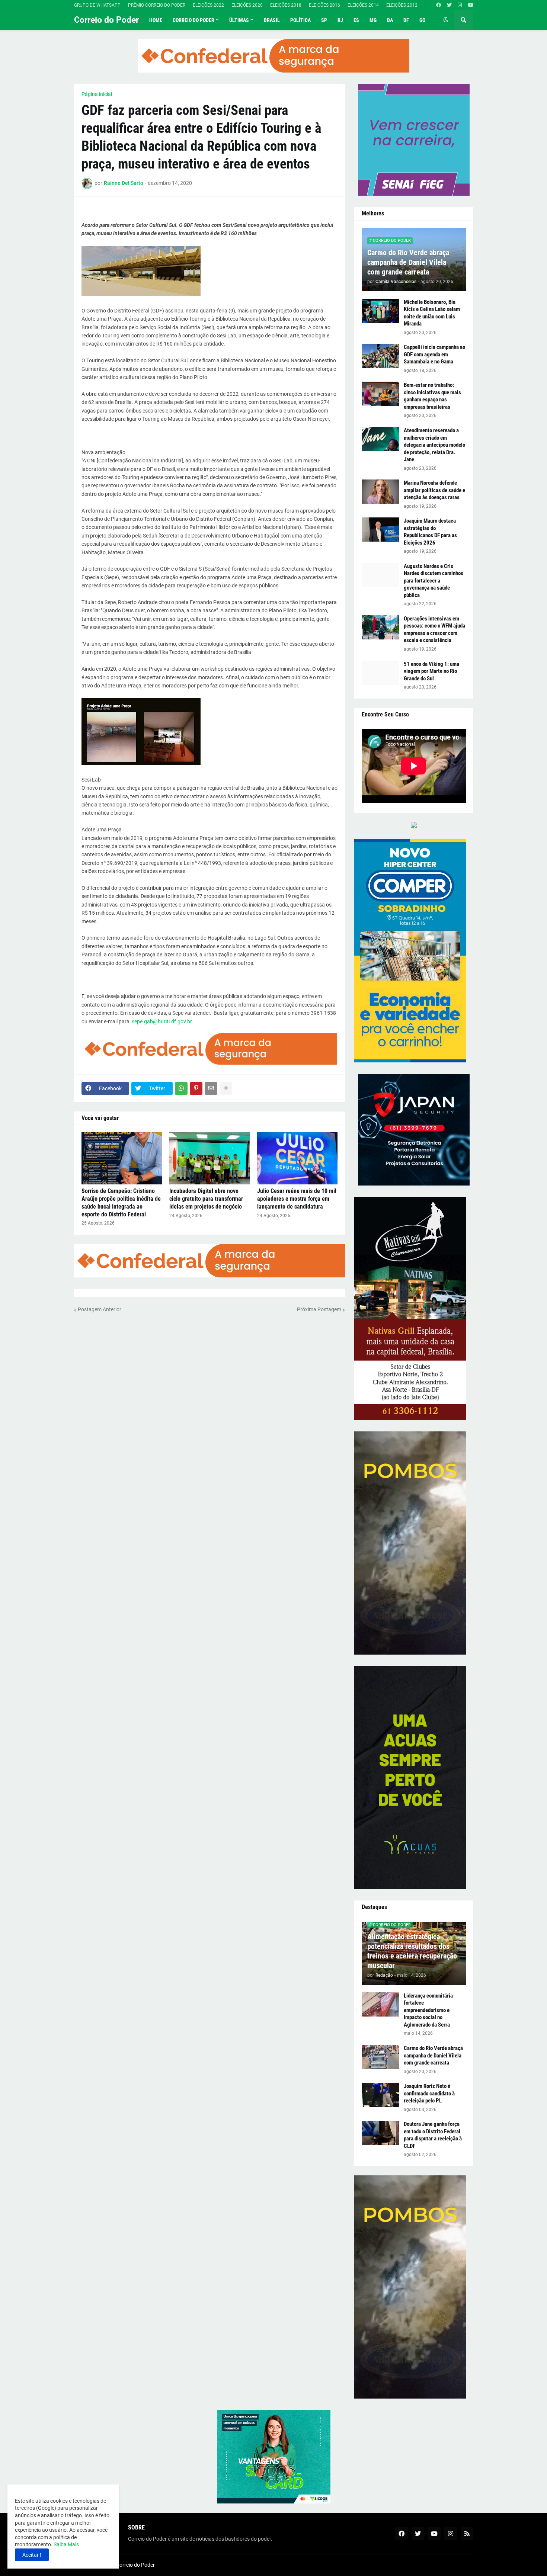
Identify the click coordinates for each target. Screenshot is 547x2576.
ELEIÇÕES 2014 (363, 5)
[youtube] (471, 5)
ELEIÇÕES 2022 (208, 5)
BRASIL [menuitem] (272, 20)
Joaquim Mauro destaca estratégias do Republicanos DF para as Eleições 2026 (430, 532)
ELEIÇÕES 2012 (402, 5)
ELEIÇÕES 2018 (286, 5)
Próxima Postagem (319, 1309)
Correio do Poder (106, 20)
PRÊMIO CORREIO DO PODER (157, 5)
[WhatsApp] (181, 1088)
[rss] (467, 2534)
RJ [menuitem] (340, 20)
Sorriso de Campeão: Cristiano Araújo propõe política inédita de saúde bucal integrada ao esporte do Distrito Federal (121, 1202)
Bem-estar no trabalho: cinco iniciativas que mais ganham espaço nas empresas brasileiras (432, 396)
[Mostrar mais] (226, 1088)
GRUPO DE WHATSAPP (97, 5)
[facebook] (439, 5)
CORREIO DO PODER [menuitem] (193, 20)
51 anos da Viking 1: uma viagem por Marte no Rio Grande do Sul (431, 671)
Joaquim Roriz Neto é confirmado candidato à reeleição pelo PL (429, 2093)
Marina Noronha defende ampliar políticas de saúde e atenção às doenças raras (434, 490)
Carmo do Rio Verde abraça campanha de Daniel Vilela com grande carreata (408, 262)
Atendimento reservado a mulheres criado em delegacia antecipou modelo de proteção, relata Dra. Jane (434, 445)
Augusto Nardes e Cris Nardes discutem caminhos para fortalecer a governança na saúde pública (434, 581)
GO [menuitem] (422, 20)
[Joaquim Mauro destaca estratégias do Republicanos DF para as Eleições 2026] (380, 530)
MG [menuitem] (373, 20)
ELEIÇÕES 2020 (247, 5)
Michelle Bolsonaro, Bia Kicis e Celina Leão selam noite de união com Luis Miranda (432, 313)
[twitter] (449, 5)
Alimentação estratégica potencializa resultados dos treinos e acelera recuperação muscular (412, 1951)
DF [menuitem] (406, 20)
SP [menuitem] (324, 20)
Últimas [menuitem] (239, 20)
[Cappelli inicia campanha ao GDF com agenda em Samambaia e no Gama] (380, 356)
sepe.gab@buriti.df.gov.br (162, 1021)
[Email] (211, 1088)
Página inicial (97, 94)
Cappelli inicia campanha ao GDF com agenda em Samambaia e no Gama (434, 354)
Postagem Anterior (100, 1309)
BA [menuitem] (390, 20)
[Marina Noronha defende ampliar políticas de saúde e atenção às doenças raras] (380, 492)
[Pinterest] (196, 1088)
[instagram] (460, 5)
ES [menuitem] (356, 20)
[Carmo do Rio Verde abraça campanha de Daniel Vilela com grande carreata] (380, 2057)
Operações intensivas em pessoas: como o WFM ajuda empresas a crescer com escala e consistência (434, 630)
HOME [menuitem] (156, 20)
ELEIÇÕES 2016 (324, 5)
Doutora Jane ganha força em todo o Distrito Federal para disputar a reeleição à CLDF (433, 2135)
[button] (446, 20)
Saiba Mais (66, 2544)
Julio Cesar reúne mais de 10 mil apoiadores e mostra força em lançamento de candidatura (297, 1199)
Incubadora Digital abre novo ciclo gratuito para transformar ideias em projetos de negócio (206, 1199)
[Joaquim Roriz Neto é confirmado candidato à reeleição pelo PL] (380, 2095)
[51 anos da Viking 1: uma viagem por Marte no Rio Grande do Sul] (380, 673)
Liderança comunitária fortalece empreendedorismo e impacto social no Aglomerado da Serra (428, 2010)
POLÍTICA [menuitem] (300, 20)
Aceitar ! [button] (32, 2555)
